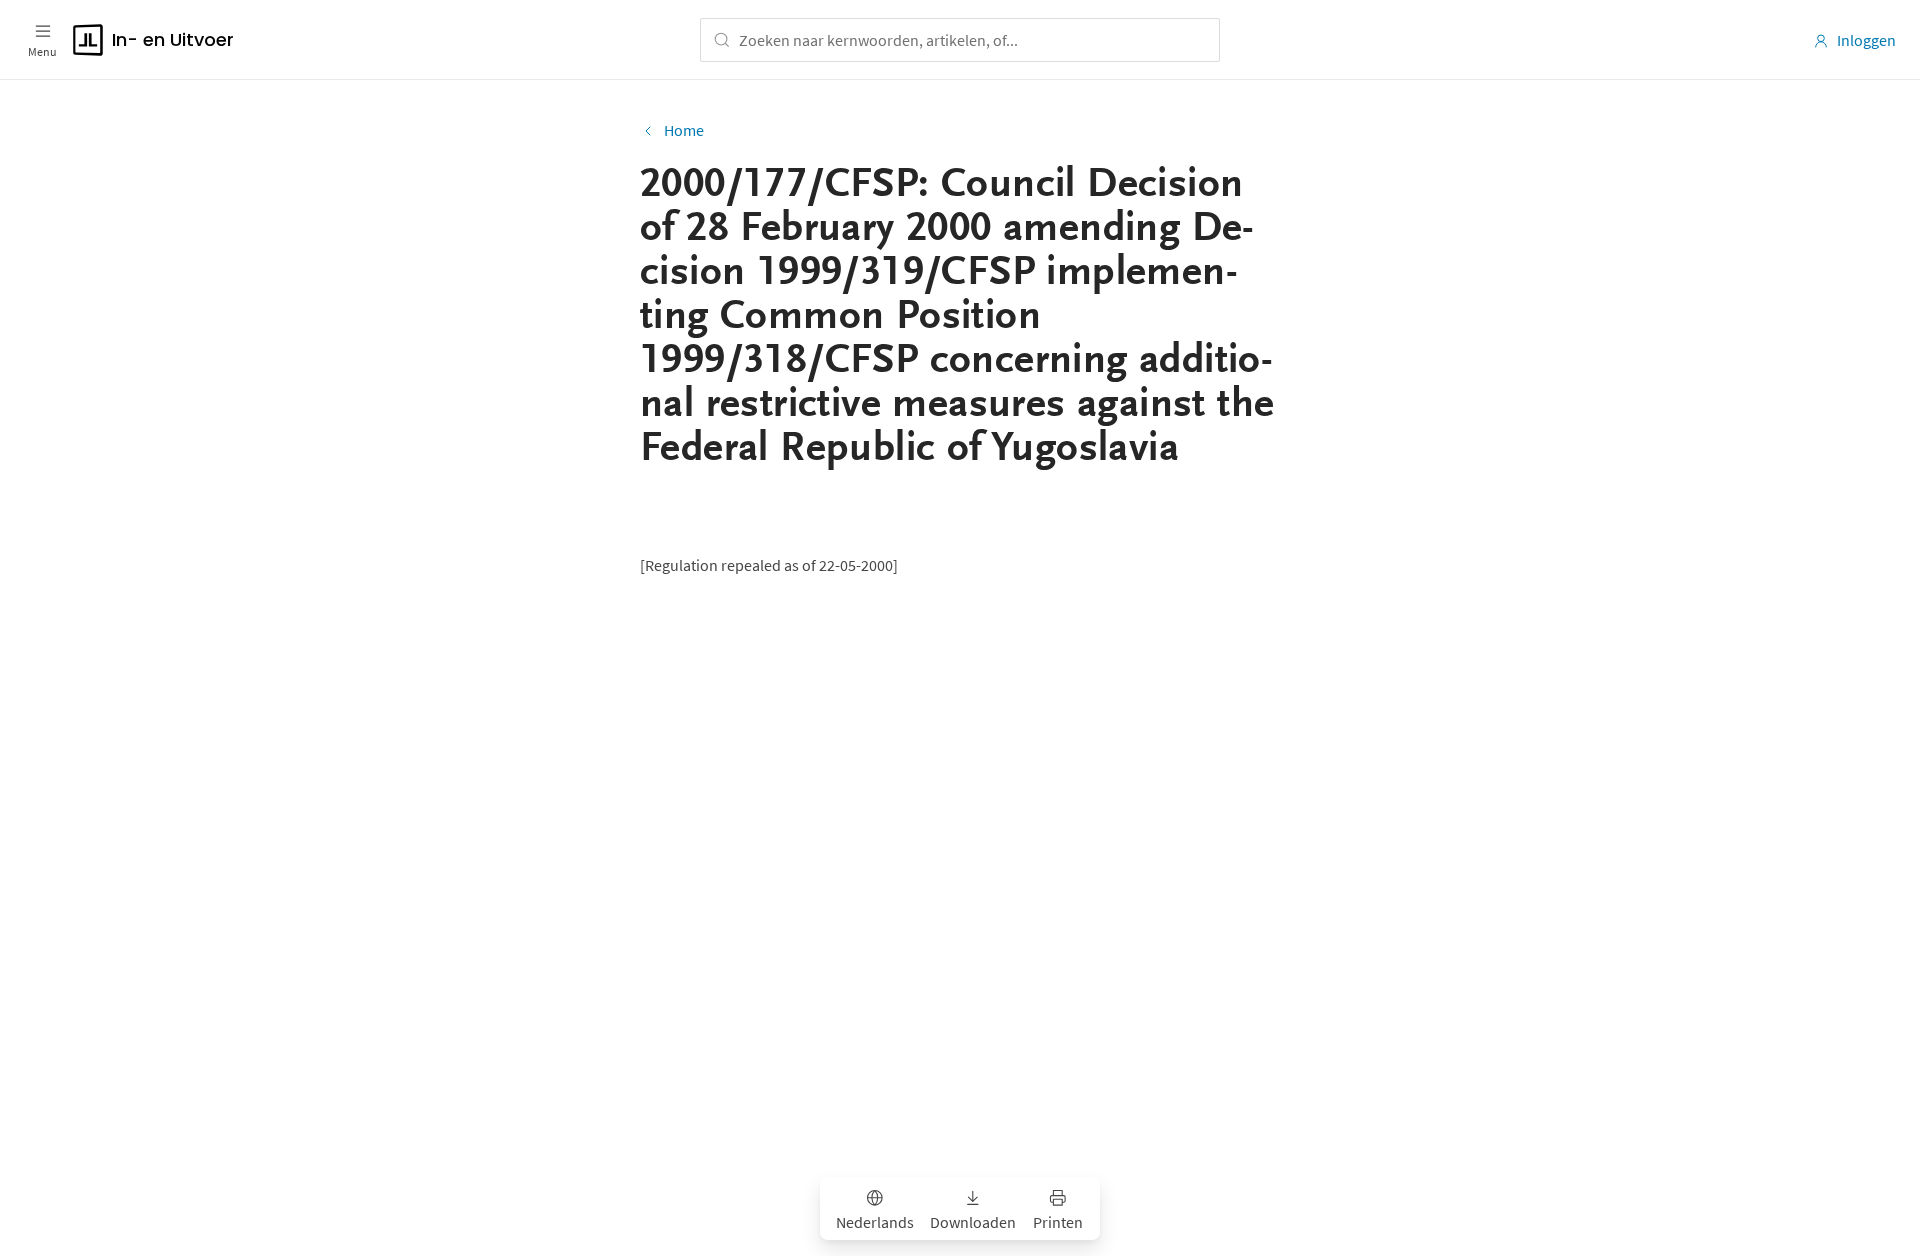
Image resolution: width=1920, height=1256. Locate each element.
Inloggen (1866, 40)
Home (684, 130)
